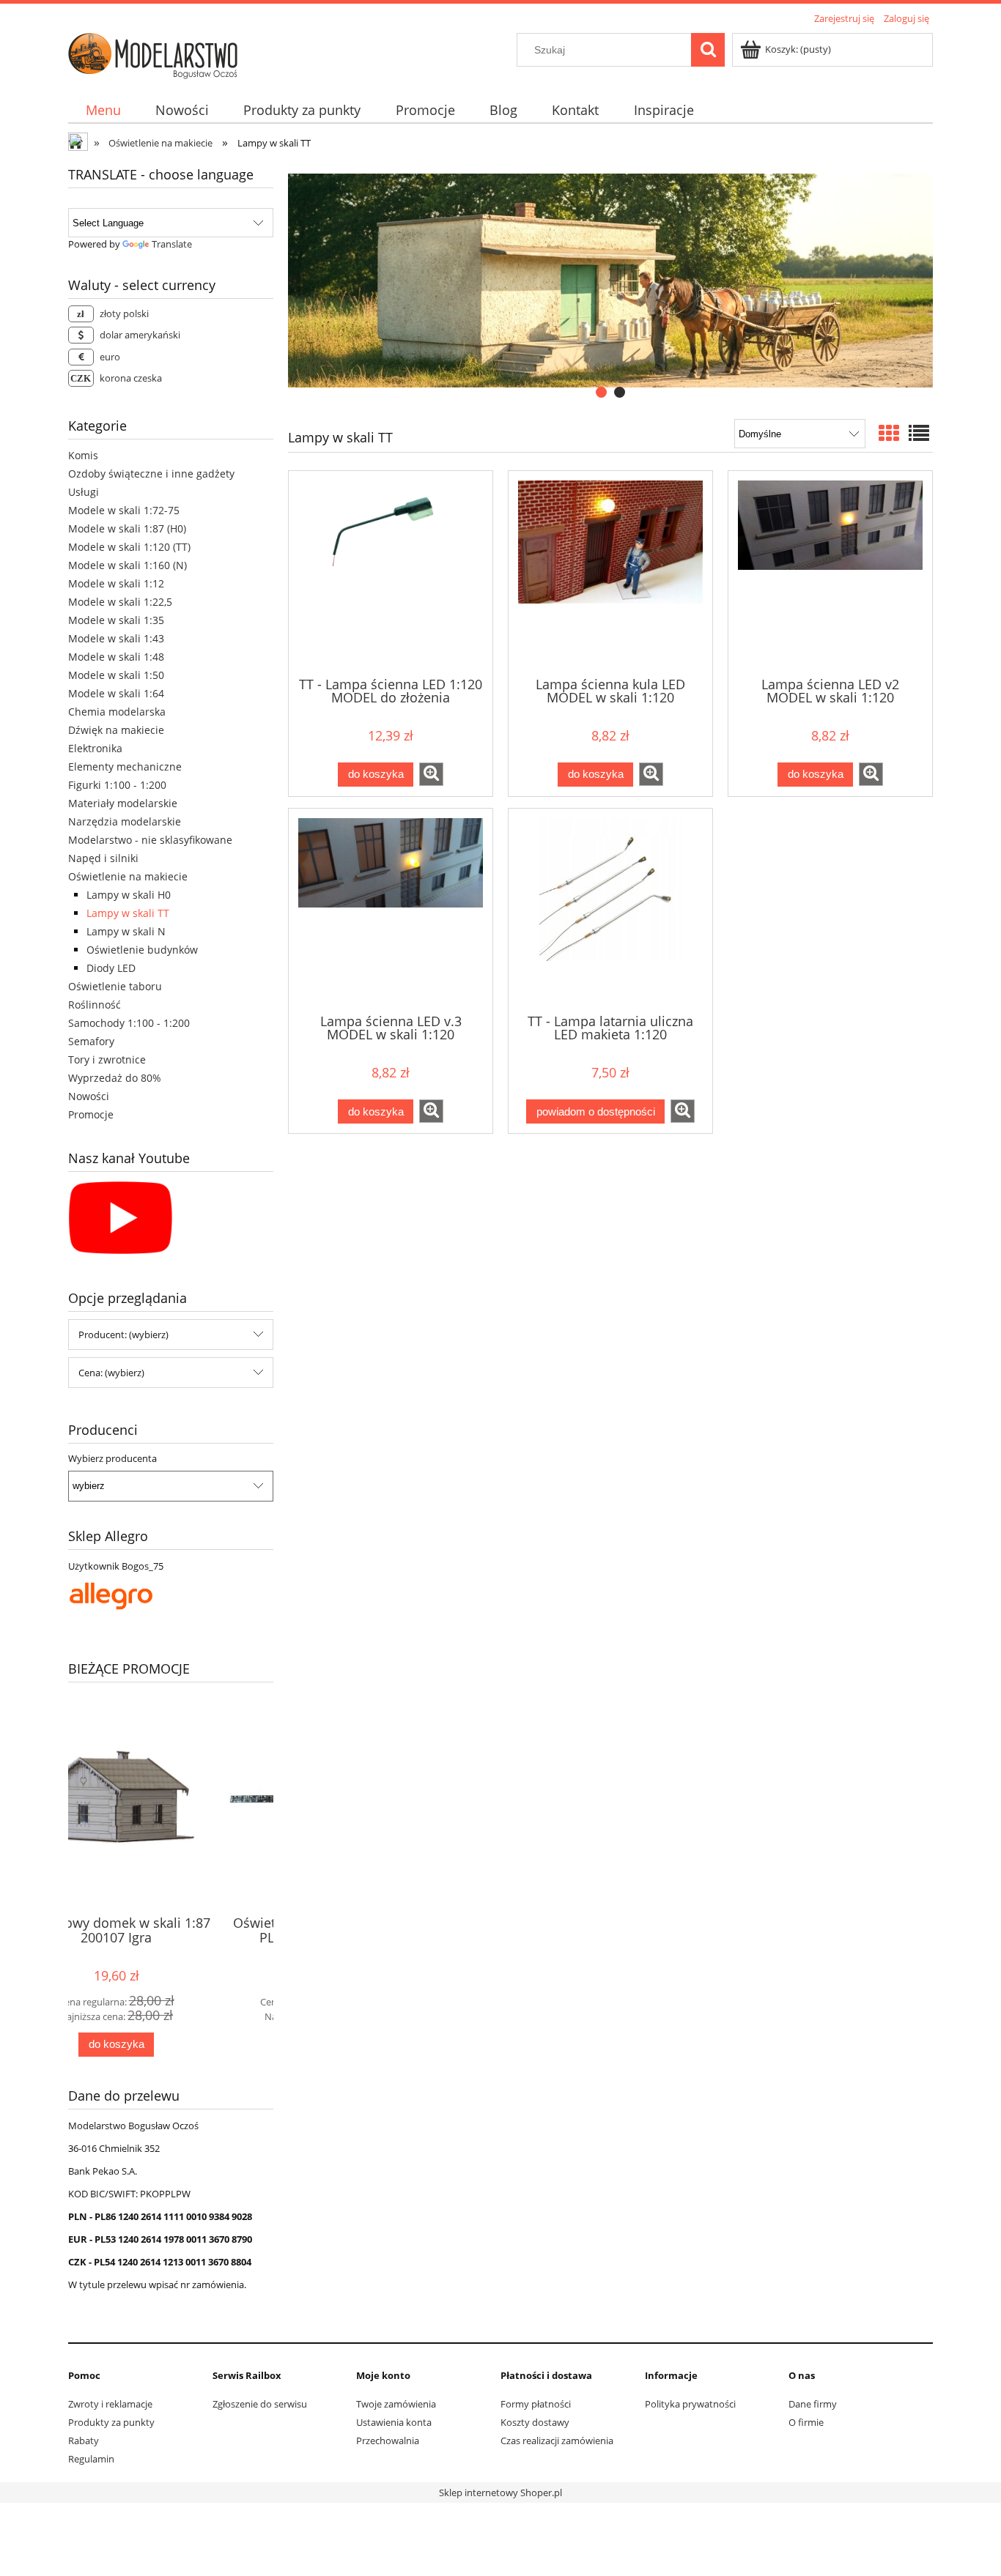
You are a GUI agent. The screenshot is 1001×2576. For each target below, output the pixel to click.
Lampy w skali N (126, 931)
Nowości (89, 1096)
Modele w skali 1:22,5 (120, 602)
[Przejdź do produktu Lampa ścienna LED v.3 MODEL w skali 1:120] (391, 910)
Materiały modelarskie (123, 803)
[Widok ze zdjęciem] (889, 433)
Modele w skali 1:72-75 (124, 510)
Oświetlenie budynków (142, 950)
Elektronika (95, 748)
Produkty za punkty (111, 2422)
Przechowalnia (388, 2440)
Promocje (91, 1114)
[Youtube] (121, 1217)
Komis (83, 455)
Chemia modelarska (117, 712)
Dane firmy (813, 2404)
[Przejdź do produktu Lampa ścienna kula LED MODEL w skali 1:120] (610, 572)
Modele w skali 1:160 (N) (128, 565)
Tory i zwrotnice (107, 1059)
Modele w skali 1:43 (116, 638)
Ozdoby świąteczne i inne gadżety (151, 474)
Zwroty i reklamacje (110, 2404)
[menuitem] (103, 110)
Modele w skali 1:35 (116, 620)
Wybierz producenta (112, 1458)
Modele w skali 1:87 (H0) (127, 528)
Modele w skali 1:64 (116, 693)
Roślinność (95, 1005)
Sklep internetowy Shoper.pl (500, 2493)
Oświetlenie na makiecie (128, 876)
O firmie (806, 2422)
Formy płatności (536, 2404)
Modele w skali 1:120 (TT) (129, 547)
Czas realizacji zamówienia (557, 2440)
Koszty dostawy (535, 2422)
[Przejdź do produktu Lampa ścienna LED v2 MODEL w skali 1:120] (830, 572)
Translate (172, 244)
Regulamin (91, 2459)
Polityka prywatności (690, 2404)
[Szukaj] (708, 50)
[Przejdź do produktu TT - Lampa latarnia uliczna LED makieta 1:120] (610, 910)
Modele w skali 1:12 (116, 583)
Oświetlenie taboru (115, 986)
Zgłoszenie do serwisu (260, 2404)
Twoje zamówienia (396, 2404)
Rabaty (84, 2440)
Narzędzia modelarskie (125, 821)
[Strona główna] (153, 53)
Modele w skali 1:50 (116, 675)
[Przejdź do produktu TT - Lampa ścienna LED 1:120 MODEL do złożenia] (391, 572)
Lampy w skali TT (128, 913)
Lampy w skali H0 (129, 895)
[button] (431, 774)
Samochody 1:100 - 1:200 (129, 1023)
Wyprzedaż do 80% (115, 1078)
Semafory (91, 1041)
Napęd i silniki (103, 858)
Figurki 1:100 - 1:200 (117, 785)
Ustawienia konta (394, 2422)
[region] (610, 281)
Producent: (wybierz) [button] (123, 1335)
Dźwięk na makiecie (116, 730)
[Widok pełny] (919, 433)
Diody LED (111, 968)
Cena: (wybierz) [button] (111, 1373)
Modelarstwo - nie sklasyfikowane (150, 840)
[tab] (601, 392)
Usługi (84, 492)
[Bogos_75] (111, 1595)
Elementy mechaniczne (125, 767)
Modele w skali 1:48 (116, 657)
